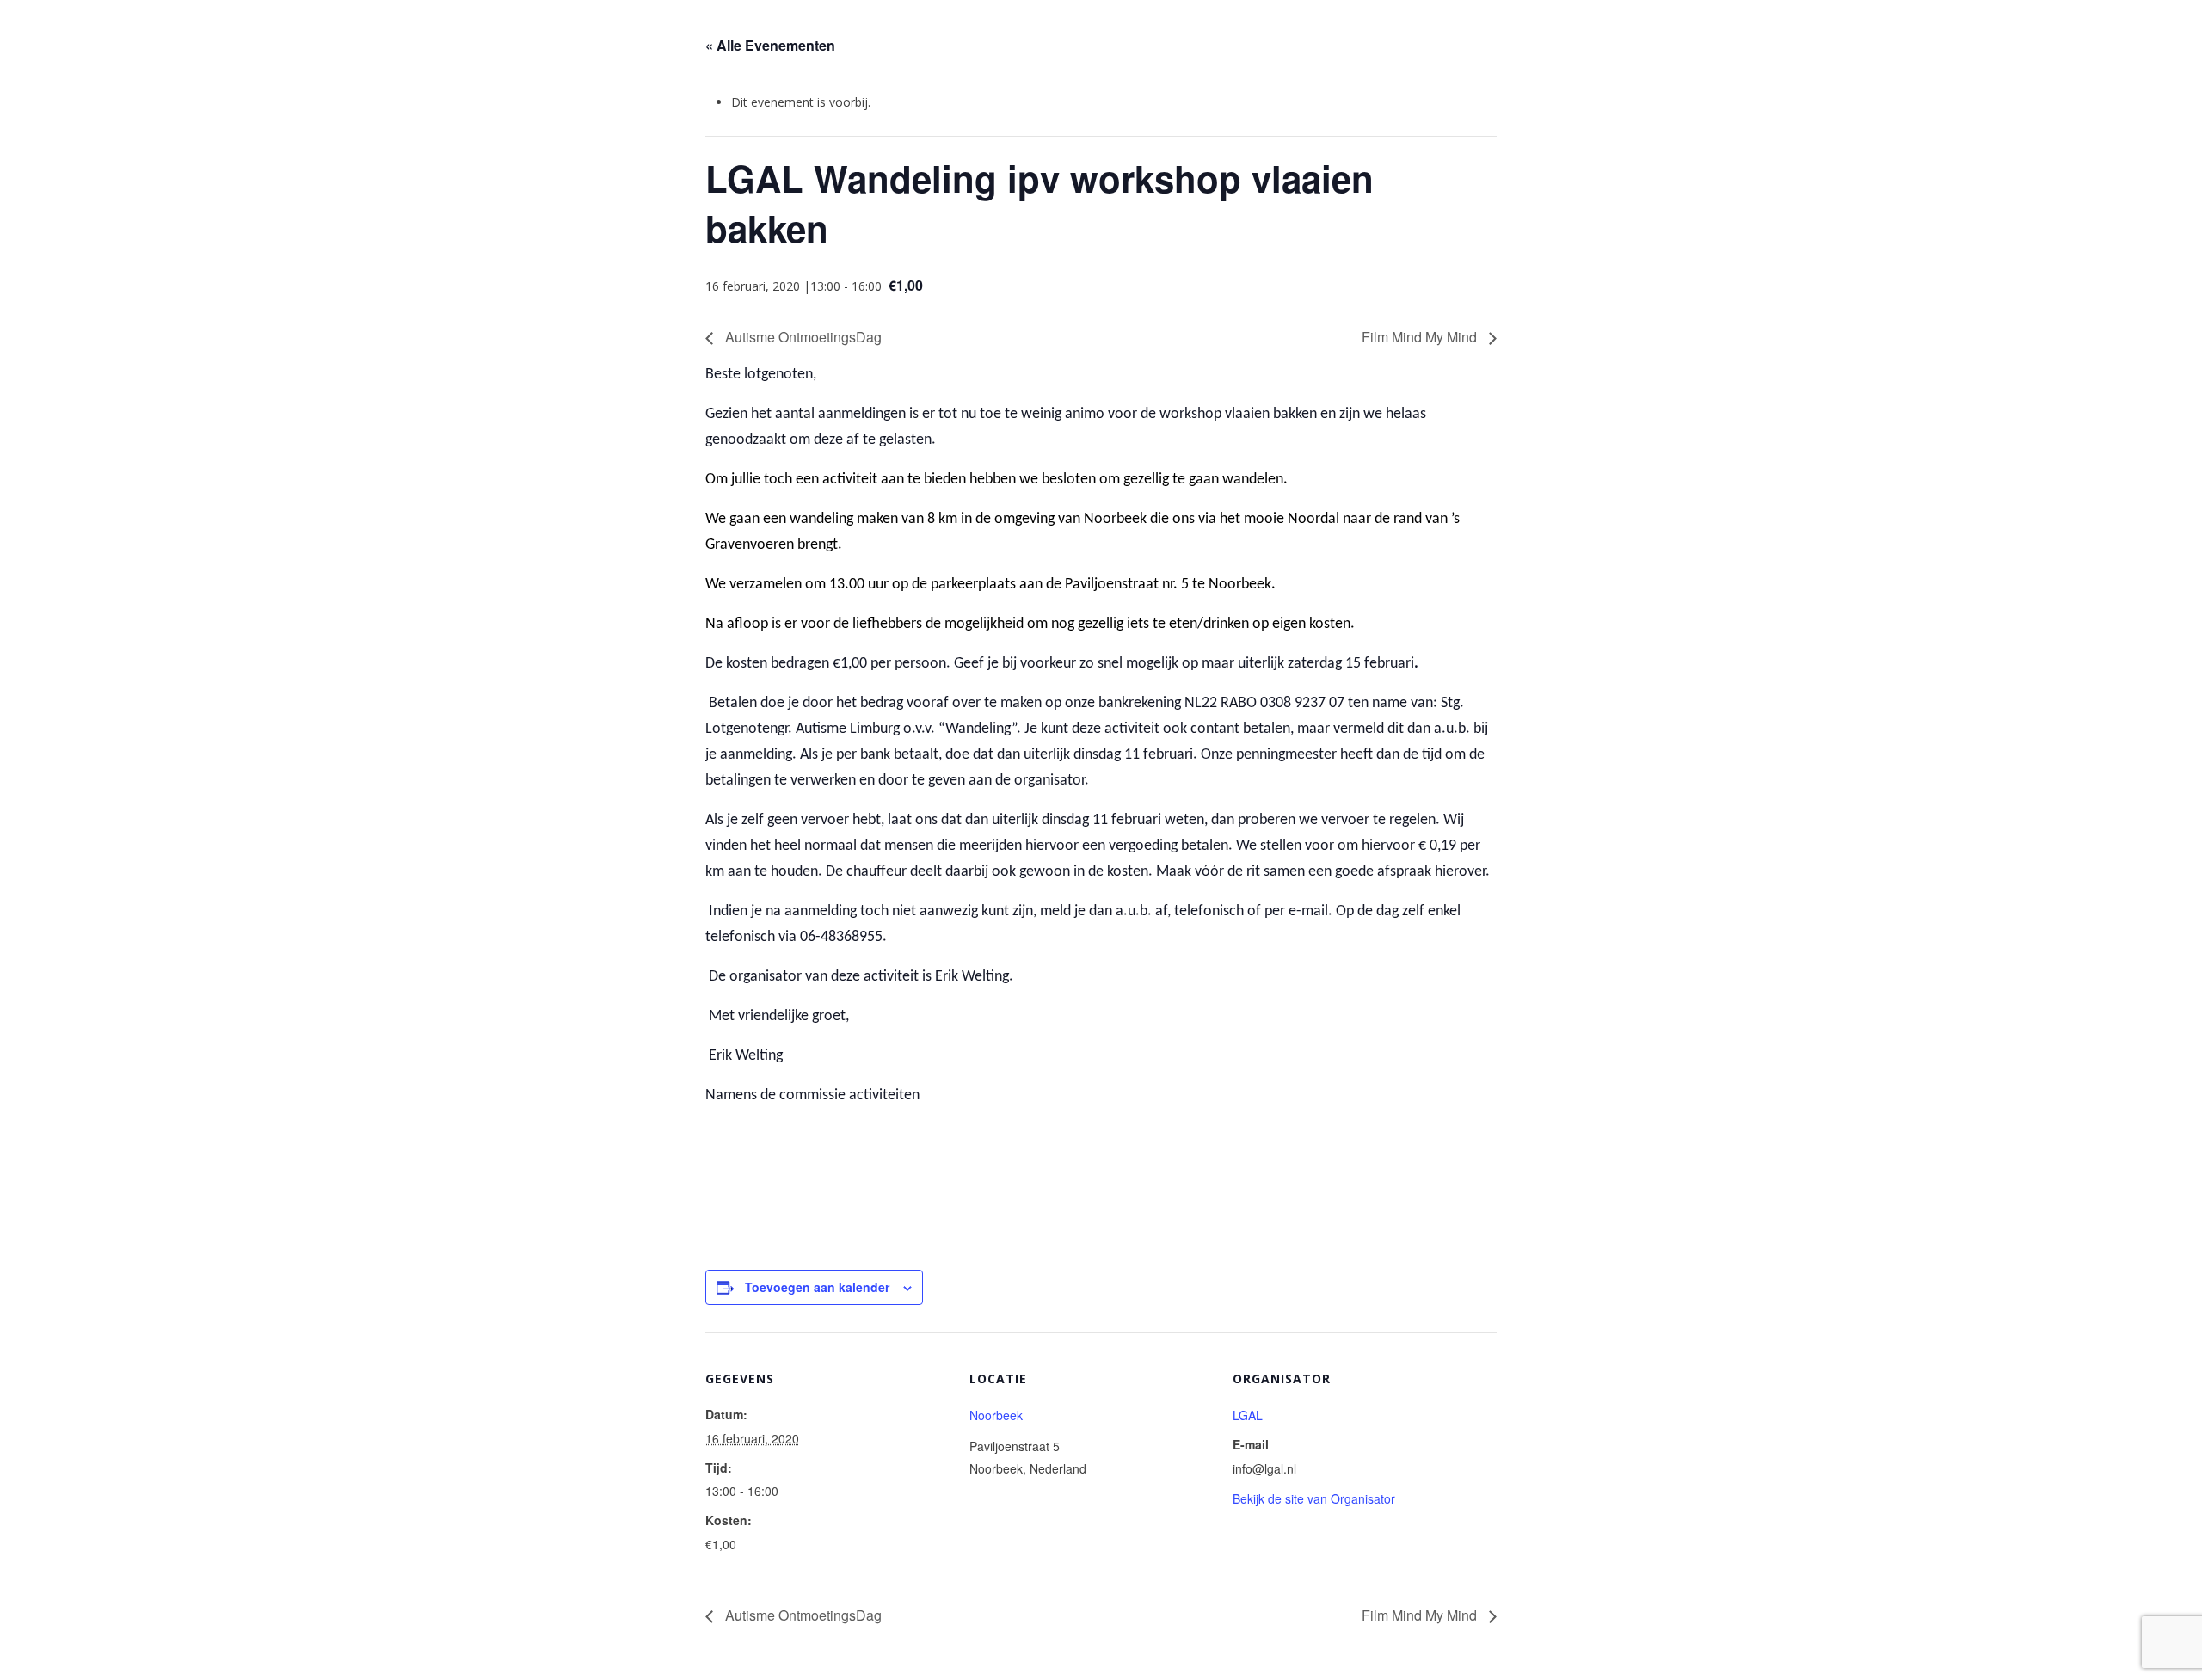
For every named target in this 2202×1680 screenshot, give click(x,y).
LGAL (1248, 1415)
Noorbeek (996, 1415)
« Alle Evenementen (770, 45)
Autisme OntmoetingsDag (802, 337)
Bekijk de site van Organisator (1314, 1498)
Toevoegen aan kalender (817, 1287)
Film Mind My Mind (1421, 337)
